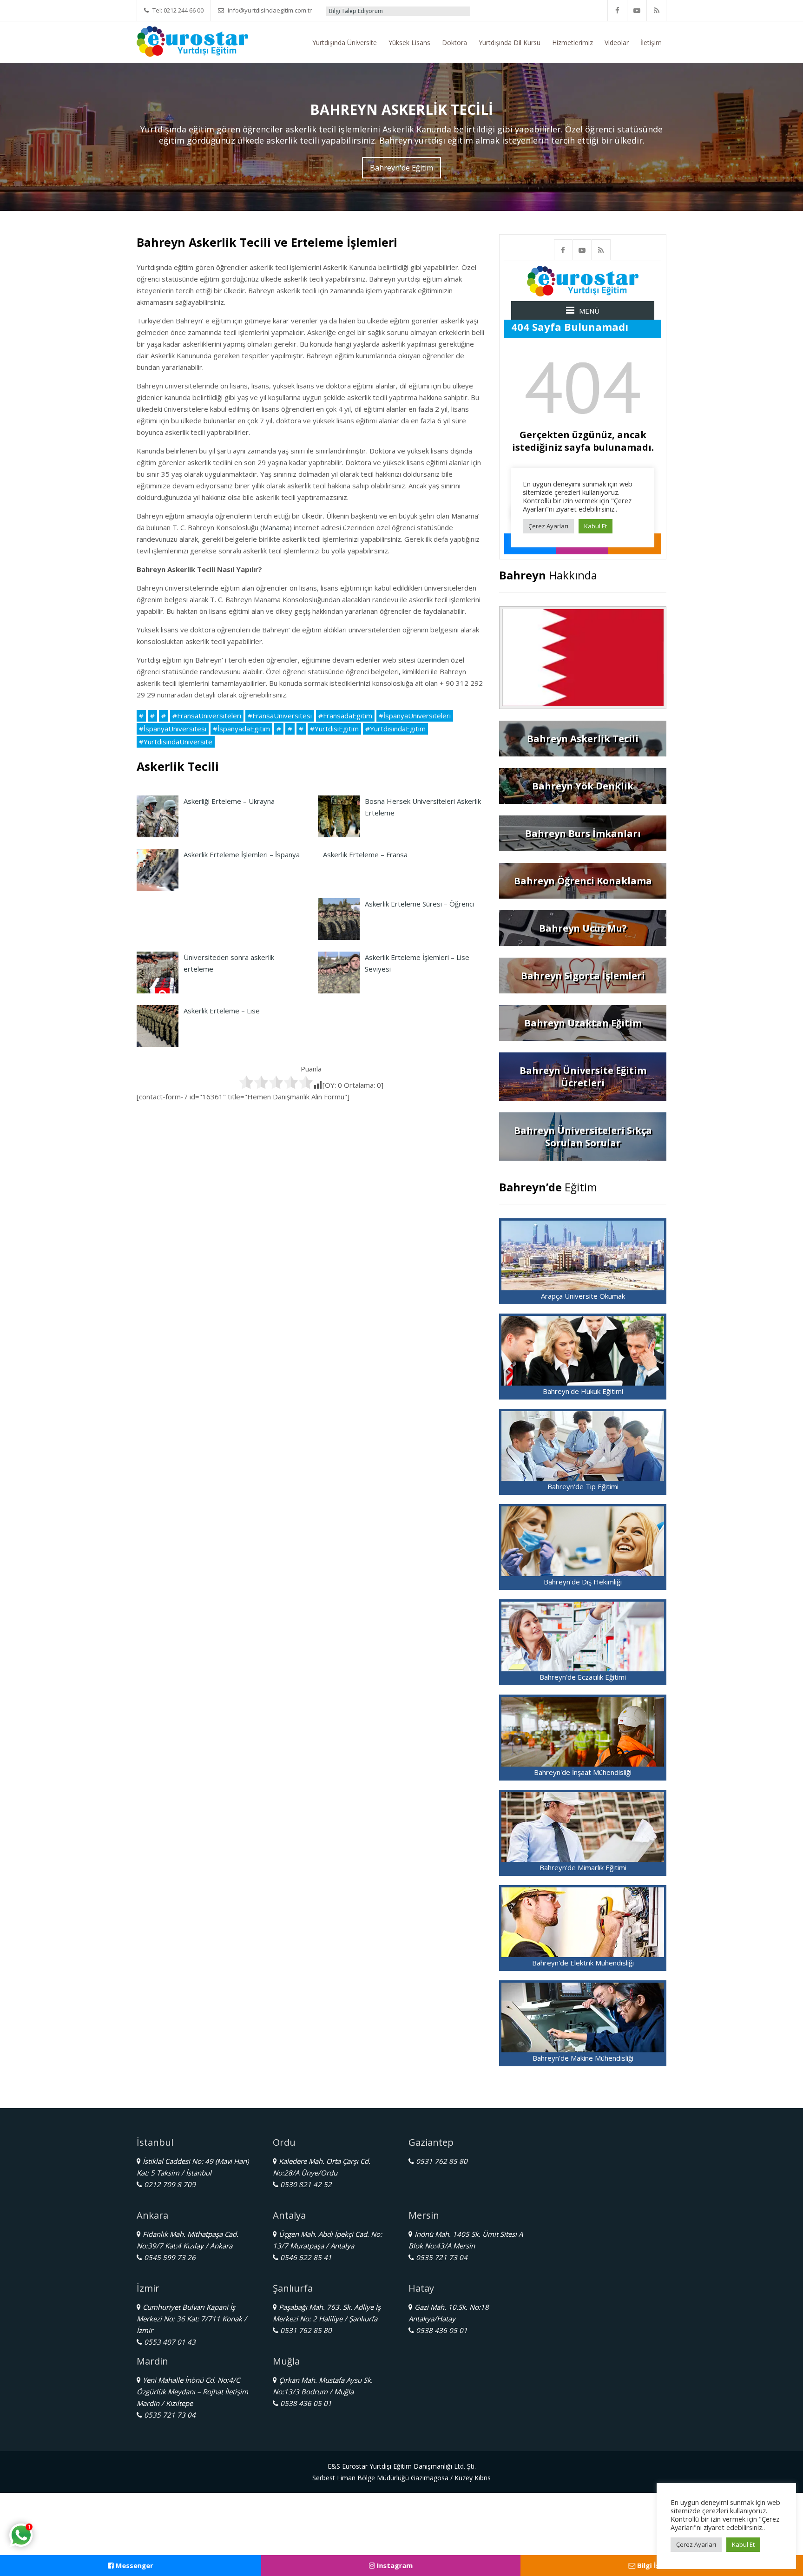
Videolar (617, 43)
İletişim (651, 43)
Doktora (454, 43)
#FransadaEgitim (345, 716)
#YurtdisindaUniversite (176, 742)
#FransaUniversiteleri (207, 716)
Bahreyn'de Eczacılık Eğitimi (583, 1677)
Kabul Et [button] (743, 2544)
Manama (276, 527)
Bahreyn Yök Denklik (583, 786)
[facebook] (618, 10)
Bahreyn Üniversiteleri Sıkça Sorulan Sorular (583, 1137)
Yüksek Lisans (409, 43)
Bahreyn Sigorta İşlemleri (583, 976)
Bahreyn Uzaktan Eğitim (583, 1023)
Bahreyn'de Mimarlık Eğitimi (583, 1867)
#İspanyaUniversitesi (173, 729)
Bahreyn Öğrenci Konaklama (583, 881)
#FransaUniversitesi (280, 716)
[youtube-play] (637, 10)
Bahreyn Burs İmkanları (583, 833)
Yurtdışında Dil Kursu (510, 43)
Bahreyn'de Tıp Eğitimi (583, 1486)
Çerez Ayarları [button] (696, 2544)
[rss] (657, 10)
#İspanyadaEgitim (241, 729)
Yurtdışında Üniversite (345, 43)
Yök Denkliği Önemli (445, 11)
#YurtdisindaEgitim (395, 729)
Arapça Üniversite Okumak (583, 1296)
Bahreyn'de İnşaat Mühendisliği (583, 1772)
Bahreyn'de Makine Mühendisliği (583, 2058)
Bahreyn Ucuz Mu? (583, 928)
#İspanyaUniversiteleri (415, 716)
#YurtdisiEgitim (334, 729)
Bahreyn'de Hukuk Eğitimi (583, 1391)
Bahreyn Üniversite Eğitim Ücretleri (583, 1077)
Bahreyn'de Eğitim (401, 168)
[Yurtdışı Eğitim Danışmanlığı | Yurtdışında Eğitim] (192, 40)
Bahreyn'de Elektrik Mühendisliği (583, 1963)
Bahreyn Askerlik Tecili (583, 739)
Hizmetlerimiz (573, 43)
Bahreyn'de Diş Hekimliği (583, 1582)
